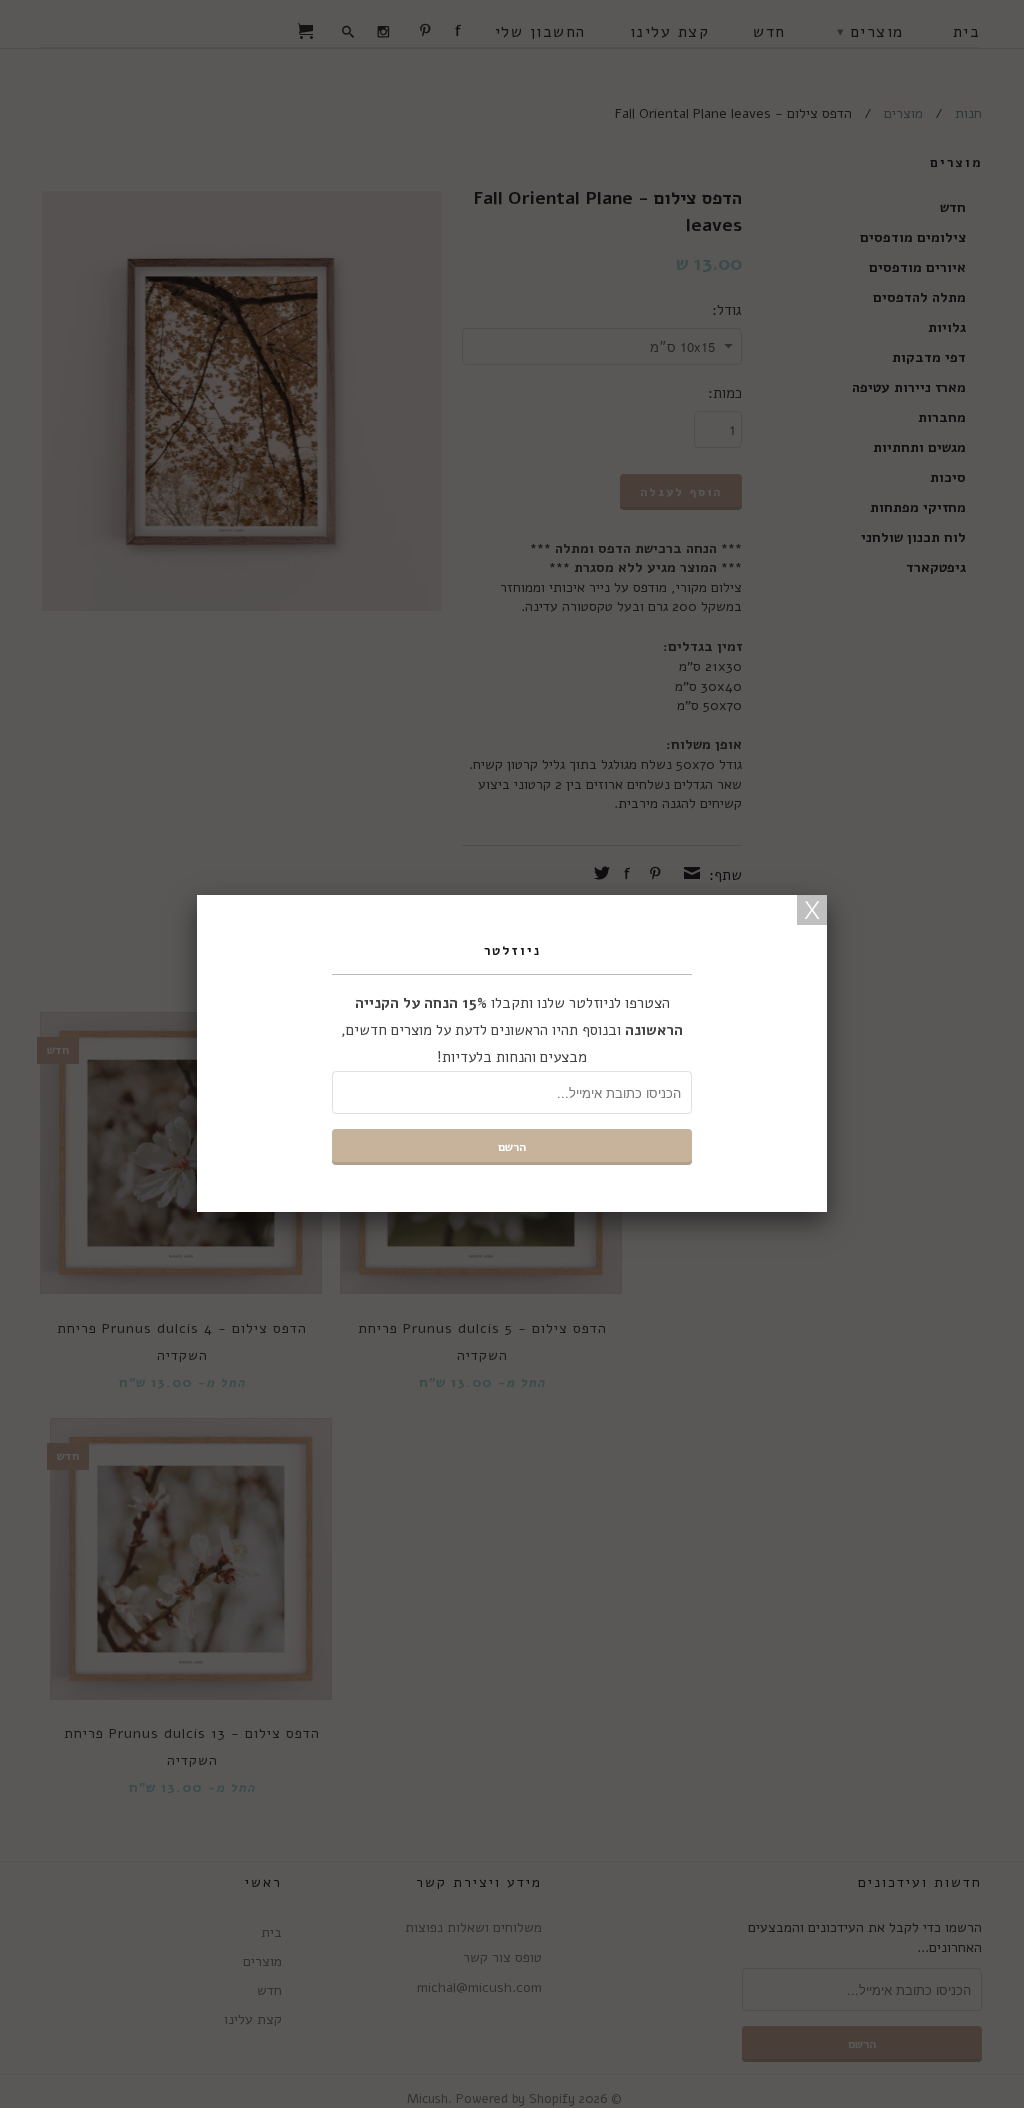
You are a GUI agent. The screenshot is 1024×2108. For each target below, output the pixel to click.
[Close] (812, 910)
